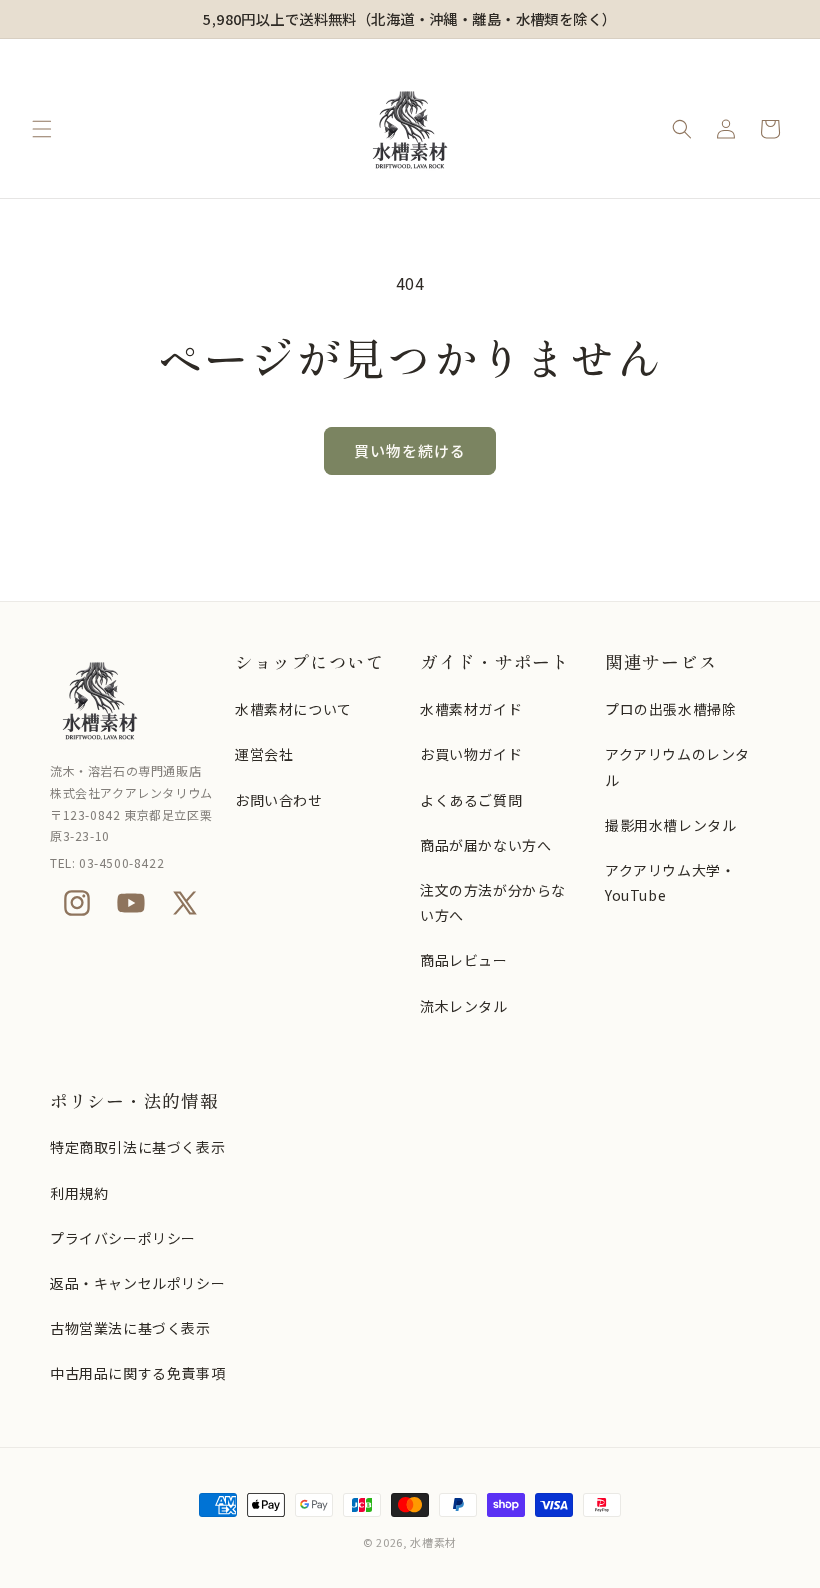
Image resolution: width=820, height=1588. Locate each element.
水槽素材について (293, 709)
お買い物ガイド (471, 754)
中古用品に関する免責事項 (137, 1373)
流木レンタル (464, 1006)
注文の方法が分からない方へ (493, 902)
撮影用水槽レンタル (670, 825)
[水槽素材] (132, 700)
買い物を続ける (410, 450)
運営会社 (264, 754)
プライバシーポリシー (123, 1238)
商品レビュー (464, 960)
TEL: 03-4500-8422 (107, 862)
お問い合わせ (279, 800)
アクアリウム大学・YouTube (670, 882)
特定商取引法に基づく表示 (137, 1147)
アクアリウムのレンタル (677, 766)
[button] (42, 129)
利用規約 (79, 1193)
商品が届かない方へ (485, 845)
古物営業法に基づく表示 (130, 1328)
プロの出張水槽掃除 (670, 709)
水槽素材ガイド (471, 709)
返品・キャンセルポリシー (137, 1283)
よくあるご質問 (471, 800)
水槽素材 (433, 1542)
